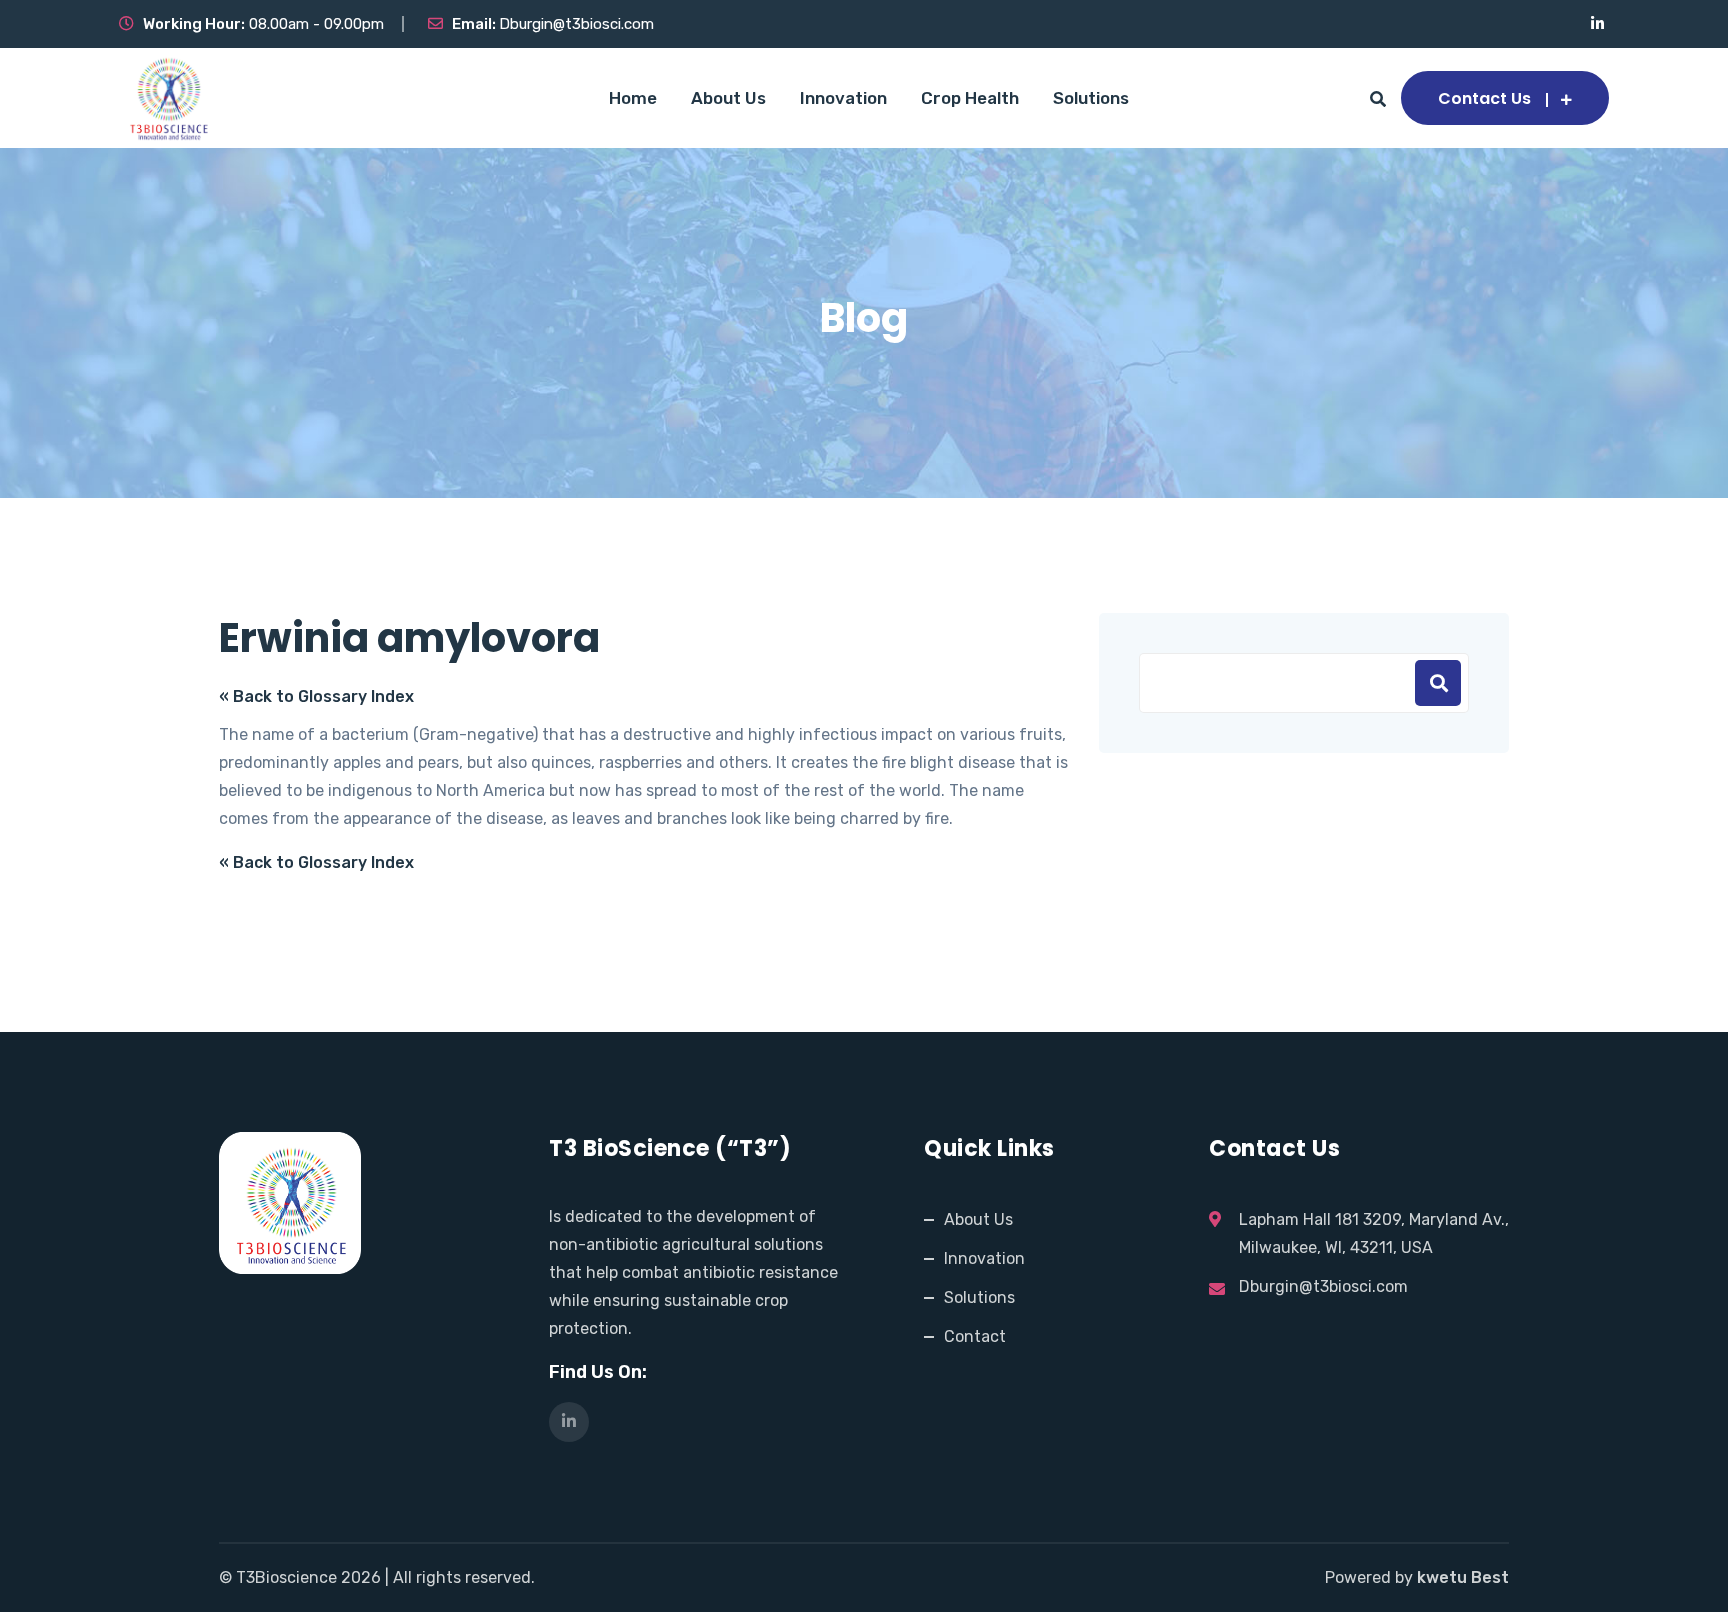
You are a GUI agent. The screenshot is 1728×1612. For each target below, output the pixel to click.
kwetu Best (1463, 1577)
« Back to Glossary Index (316, 696)
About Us (728, 98)
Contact (975, 1336)
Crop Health (970, 98)
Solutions (1091, 98)
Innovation (843, 98)
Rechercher (1438, 683)
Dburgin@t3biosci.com (576, 24)
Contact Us (1484, 98)
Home (633, 98)
